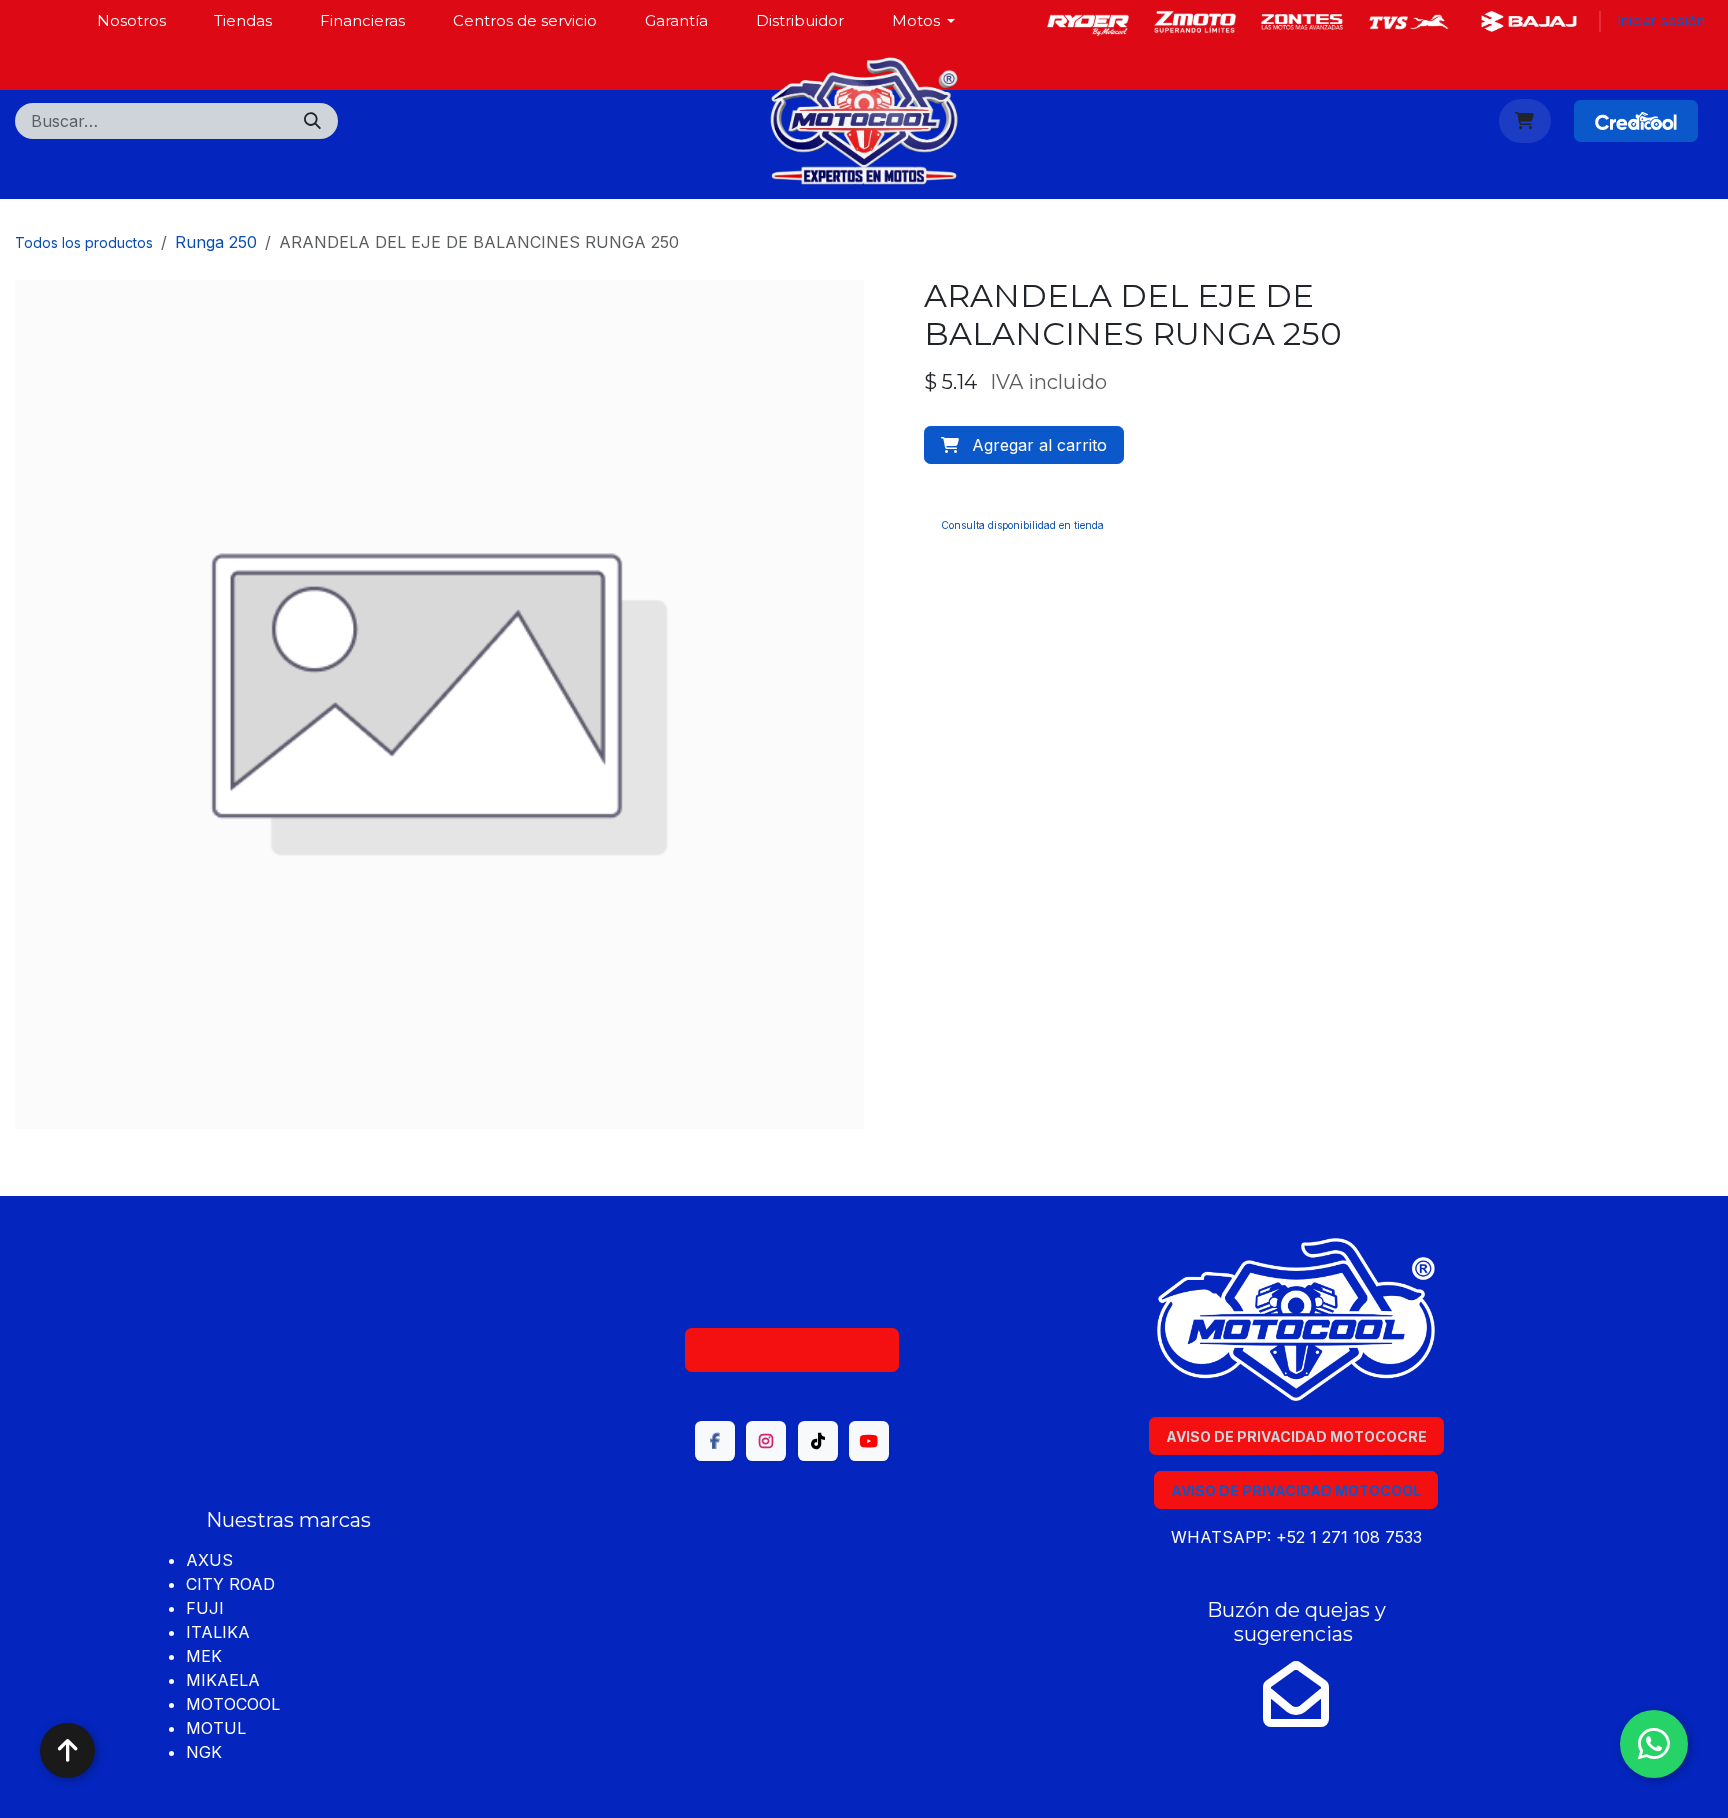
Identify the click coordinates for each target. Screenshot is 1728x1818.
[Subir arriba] (67, 1750)
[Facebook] (1088, 22)
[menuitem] (131, 21)
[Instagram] (1409, 22)
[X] (1195, 22)
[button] (1024, 445)
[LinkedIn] (1302, 22)
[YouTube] (869, 1441)
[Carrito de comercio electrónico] (1525, 121)
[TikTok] (818, 1441)
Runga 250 (216, 242)
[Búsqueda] (312, 121)
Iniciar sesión (1661, 21)
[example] (1529, 21)
